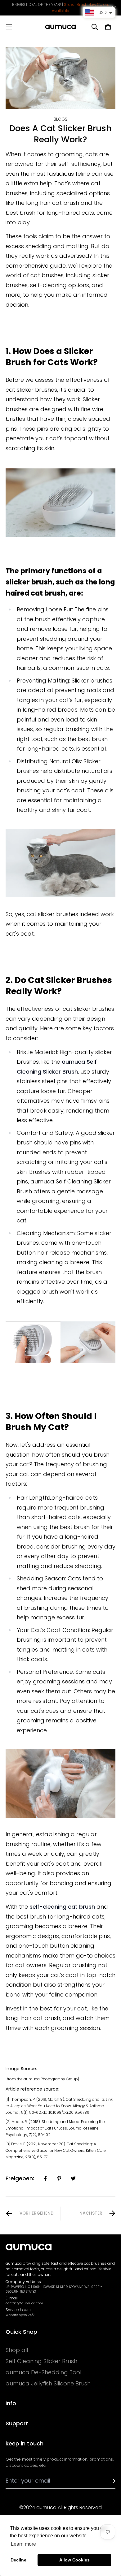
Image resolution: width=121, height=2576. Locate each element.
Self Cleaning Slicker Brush (41, 2361)
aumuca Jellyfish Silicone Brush (48, 2384)
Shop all (17, 2350)
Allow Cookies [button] (74, 2560)
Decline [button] (18, 2560)
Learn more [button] (23, 2544)
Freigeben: (20, 2178)
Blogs (60, 119)
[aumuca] (60, 27)
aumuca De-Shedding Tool (43, 2372)
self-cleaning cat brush (62, 1907)
